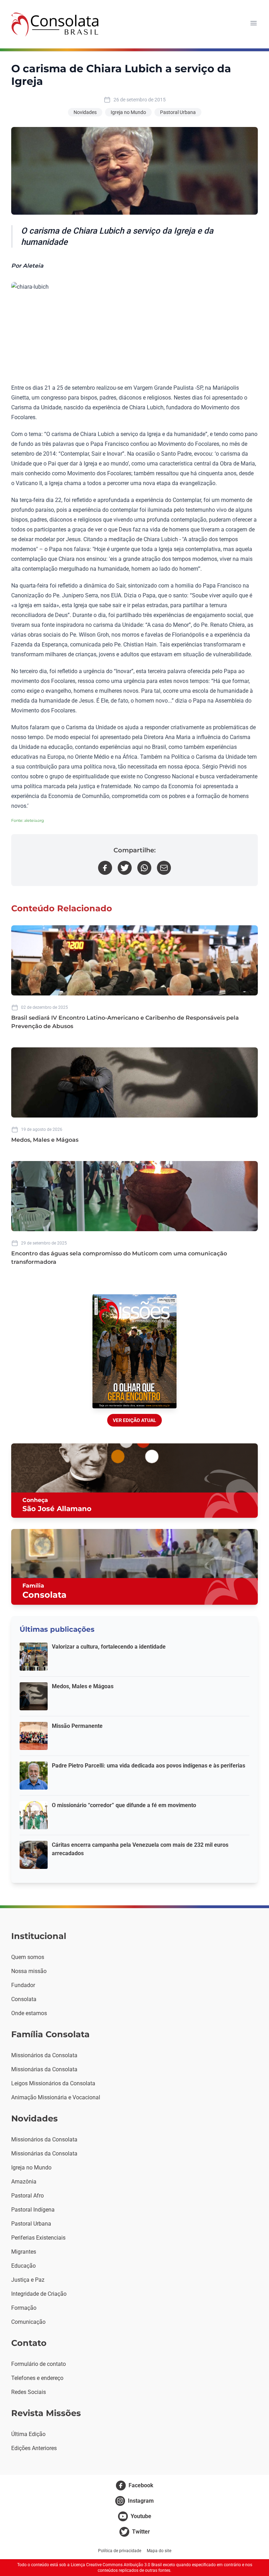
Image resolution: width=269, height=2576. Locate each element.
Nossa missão (29, 1971)
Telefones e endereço (37, 2378)
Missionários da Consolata (44, 2055)
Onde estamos (29, 2013)
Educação (23, 2266)
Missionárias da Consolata (44, 2069)
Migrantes (24, 2252)
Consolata (24, 1999)
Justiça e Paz (28, 2280)
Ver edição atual (134, 1420)
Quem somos (28, 1957)
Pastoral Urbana (178, 112)
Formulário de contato (39, 2364)
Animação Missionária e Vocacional (56, 2097)
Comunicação (28, 2322)
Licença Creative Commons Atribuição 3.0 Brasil (116, 2565)
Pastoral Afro (27, 2196)
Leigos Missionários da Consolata (53, 2083)
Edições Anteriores (34, 2448)
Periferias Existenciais (38, 2238)
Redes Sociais (29, 2392)
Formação (24, 2308)
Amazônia (24, 2182)
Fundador (23, 1985)
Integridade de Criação (39, 2294)
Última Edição (28, 2434)
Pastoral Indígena (33, 2210)
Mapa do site (159, 2551)
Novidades (85, 112)
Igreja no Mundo (128, 112)
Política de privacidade (120, 2551)
